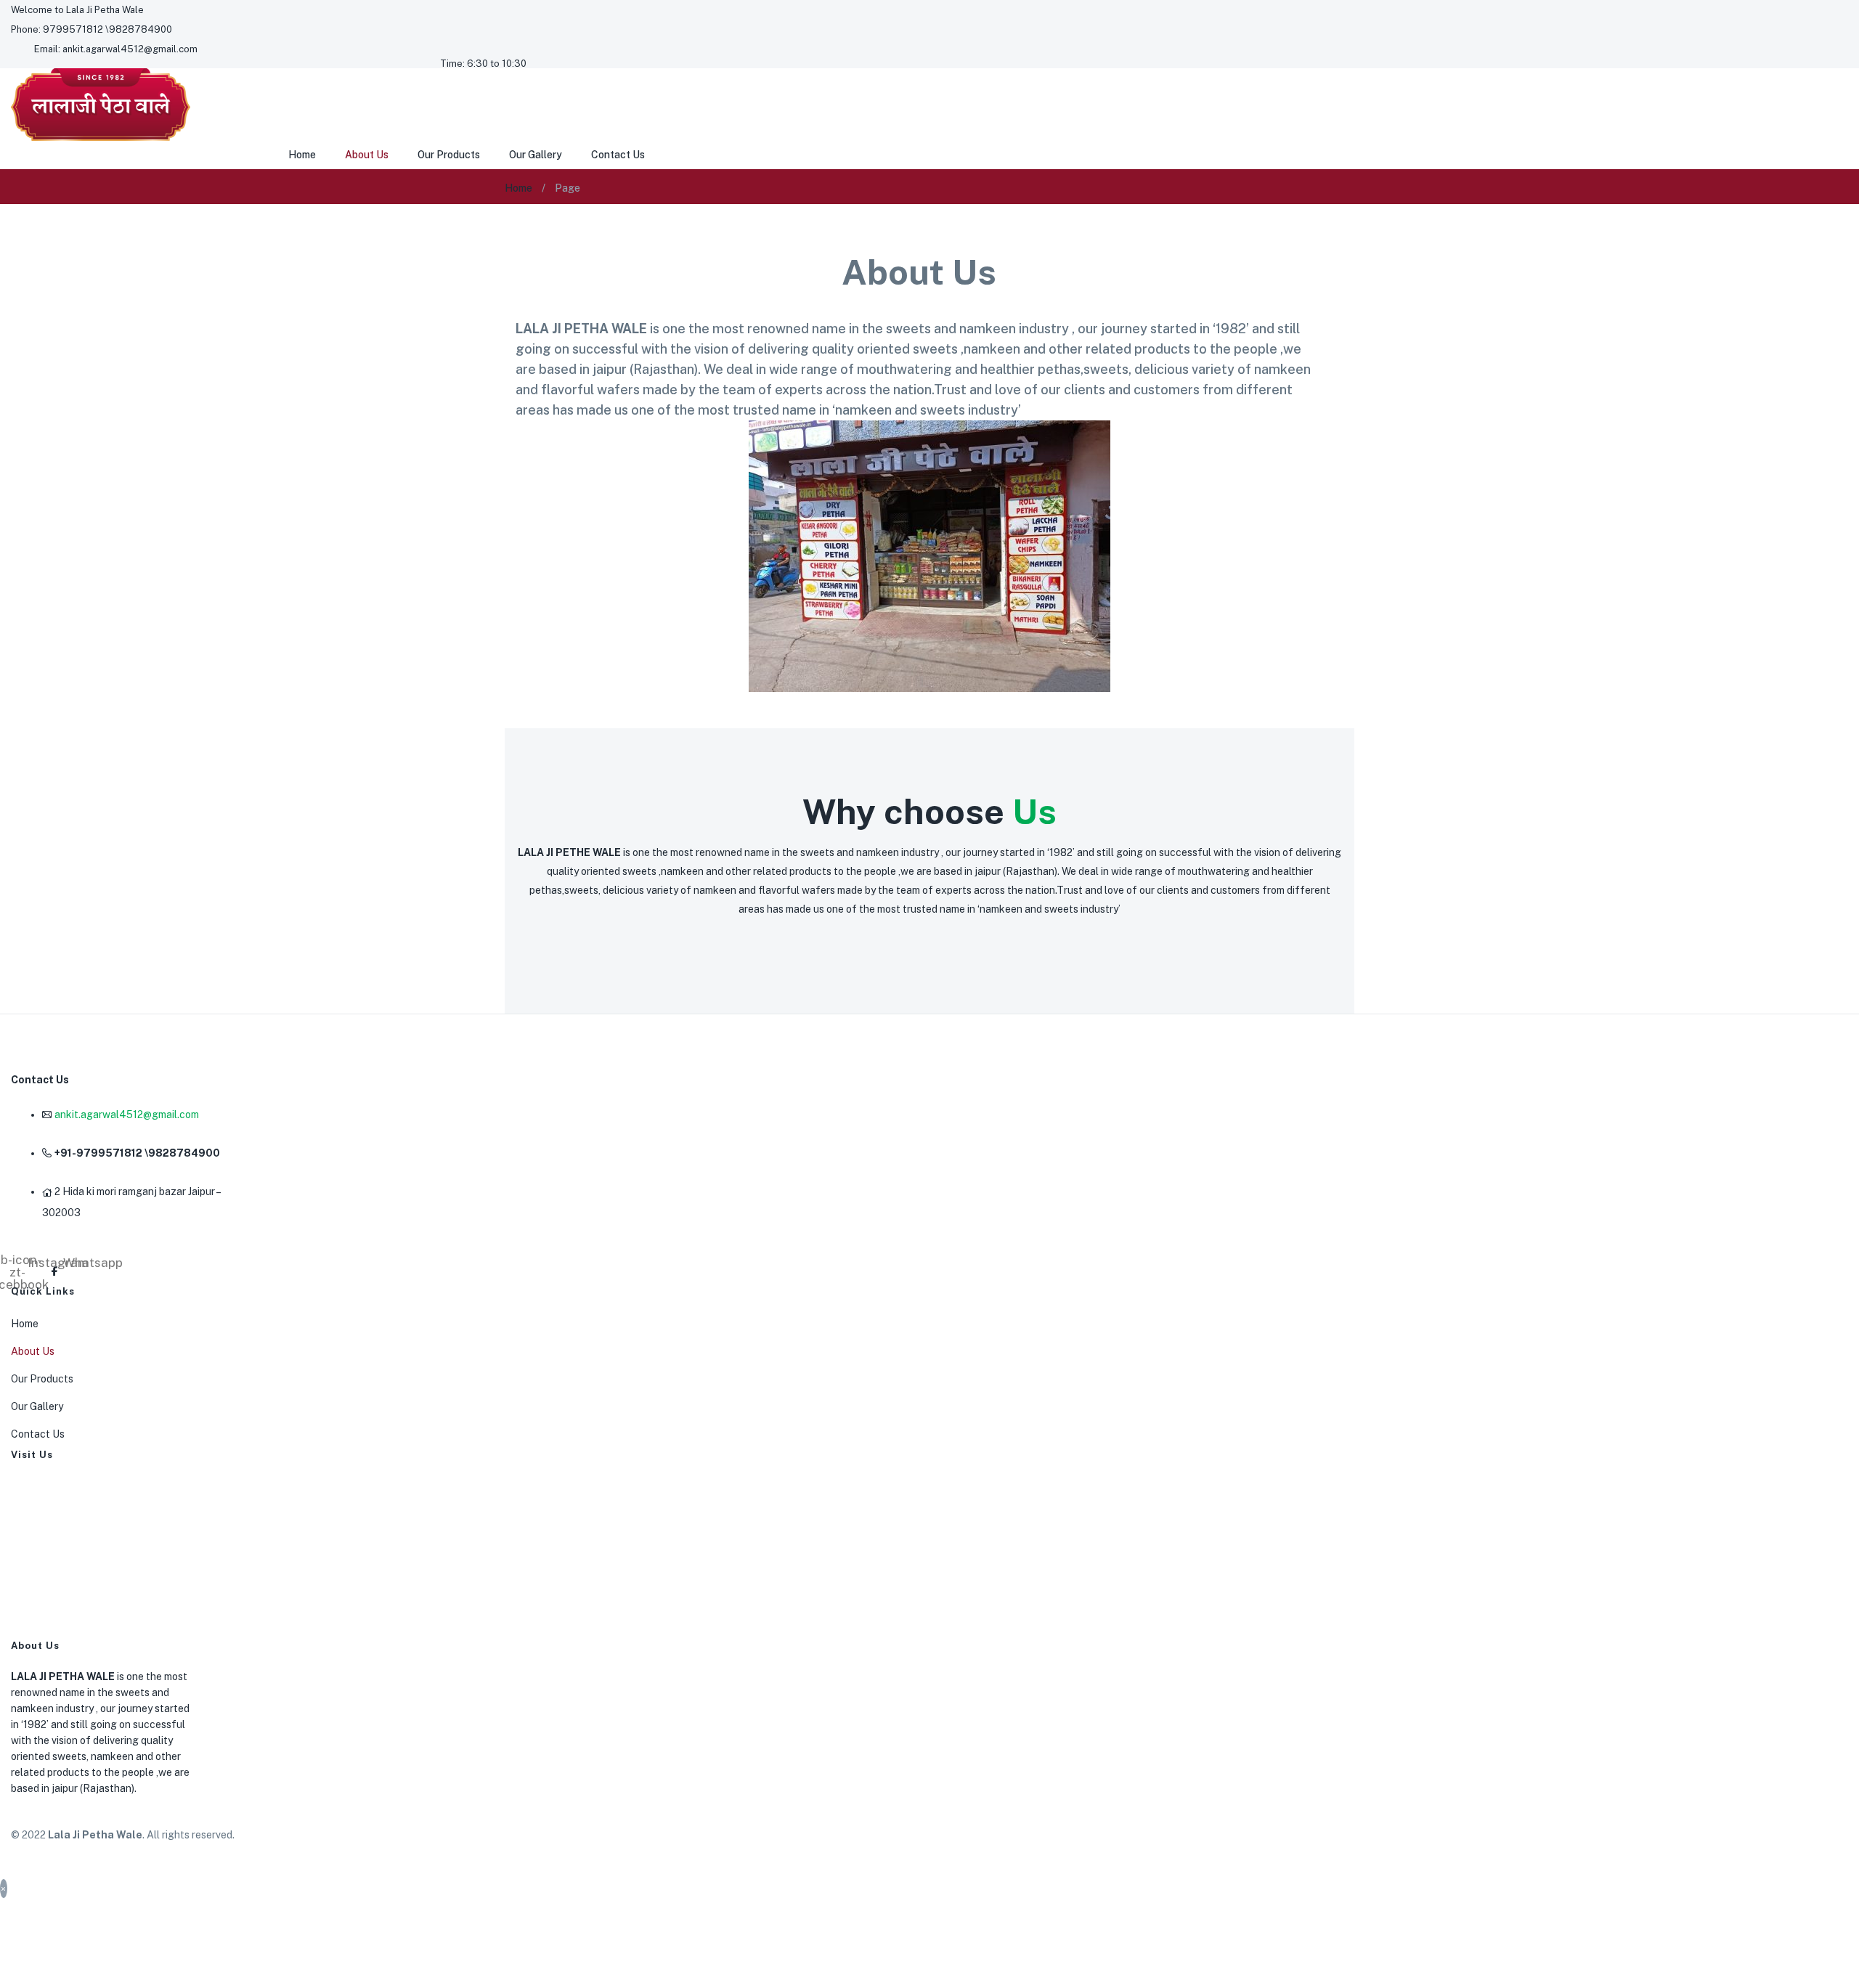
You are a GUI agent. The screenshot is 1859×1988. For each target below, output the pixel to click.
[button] (77, 10)
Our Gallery (536, 155)
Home (302, 155)
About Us (367, 155)
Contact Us (618, 155)
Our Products (449, 155)
